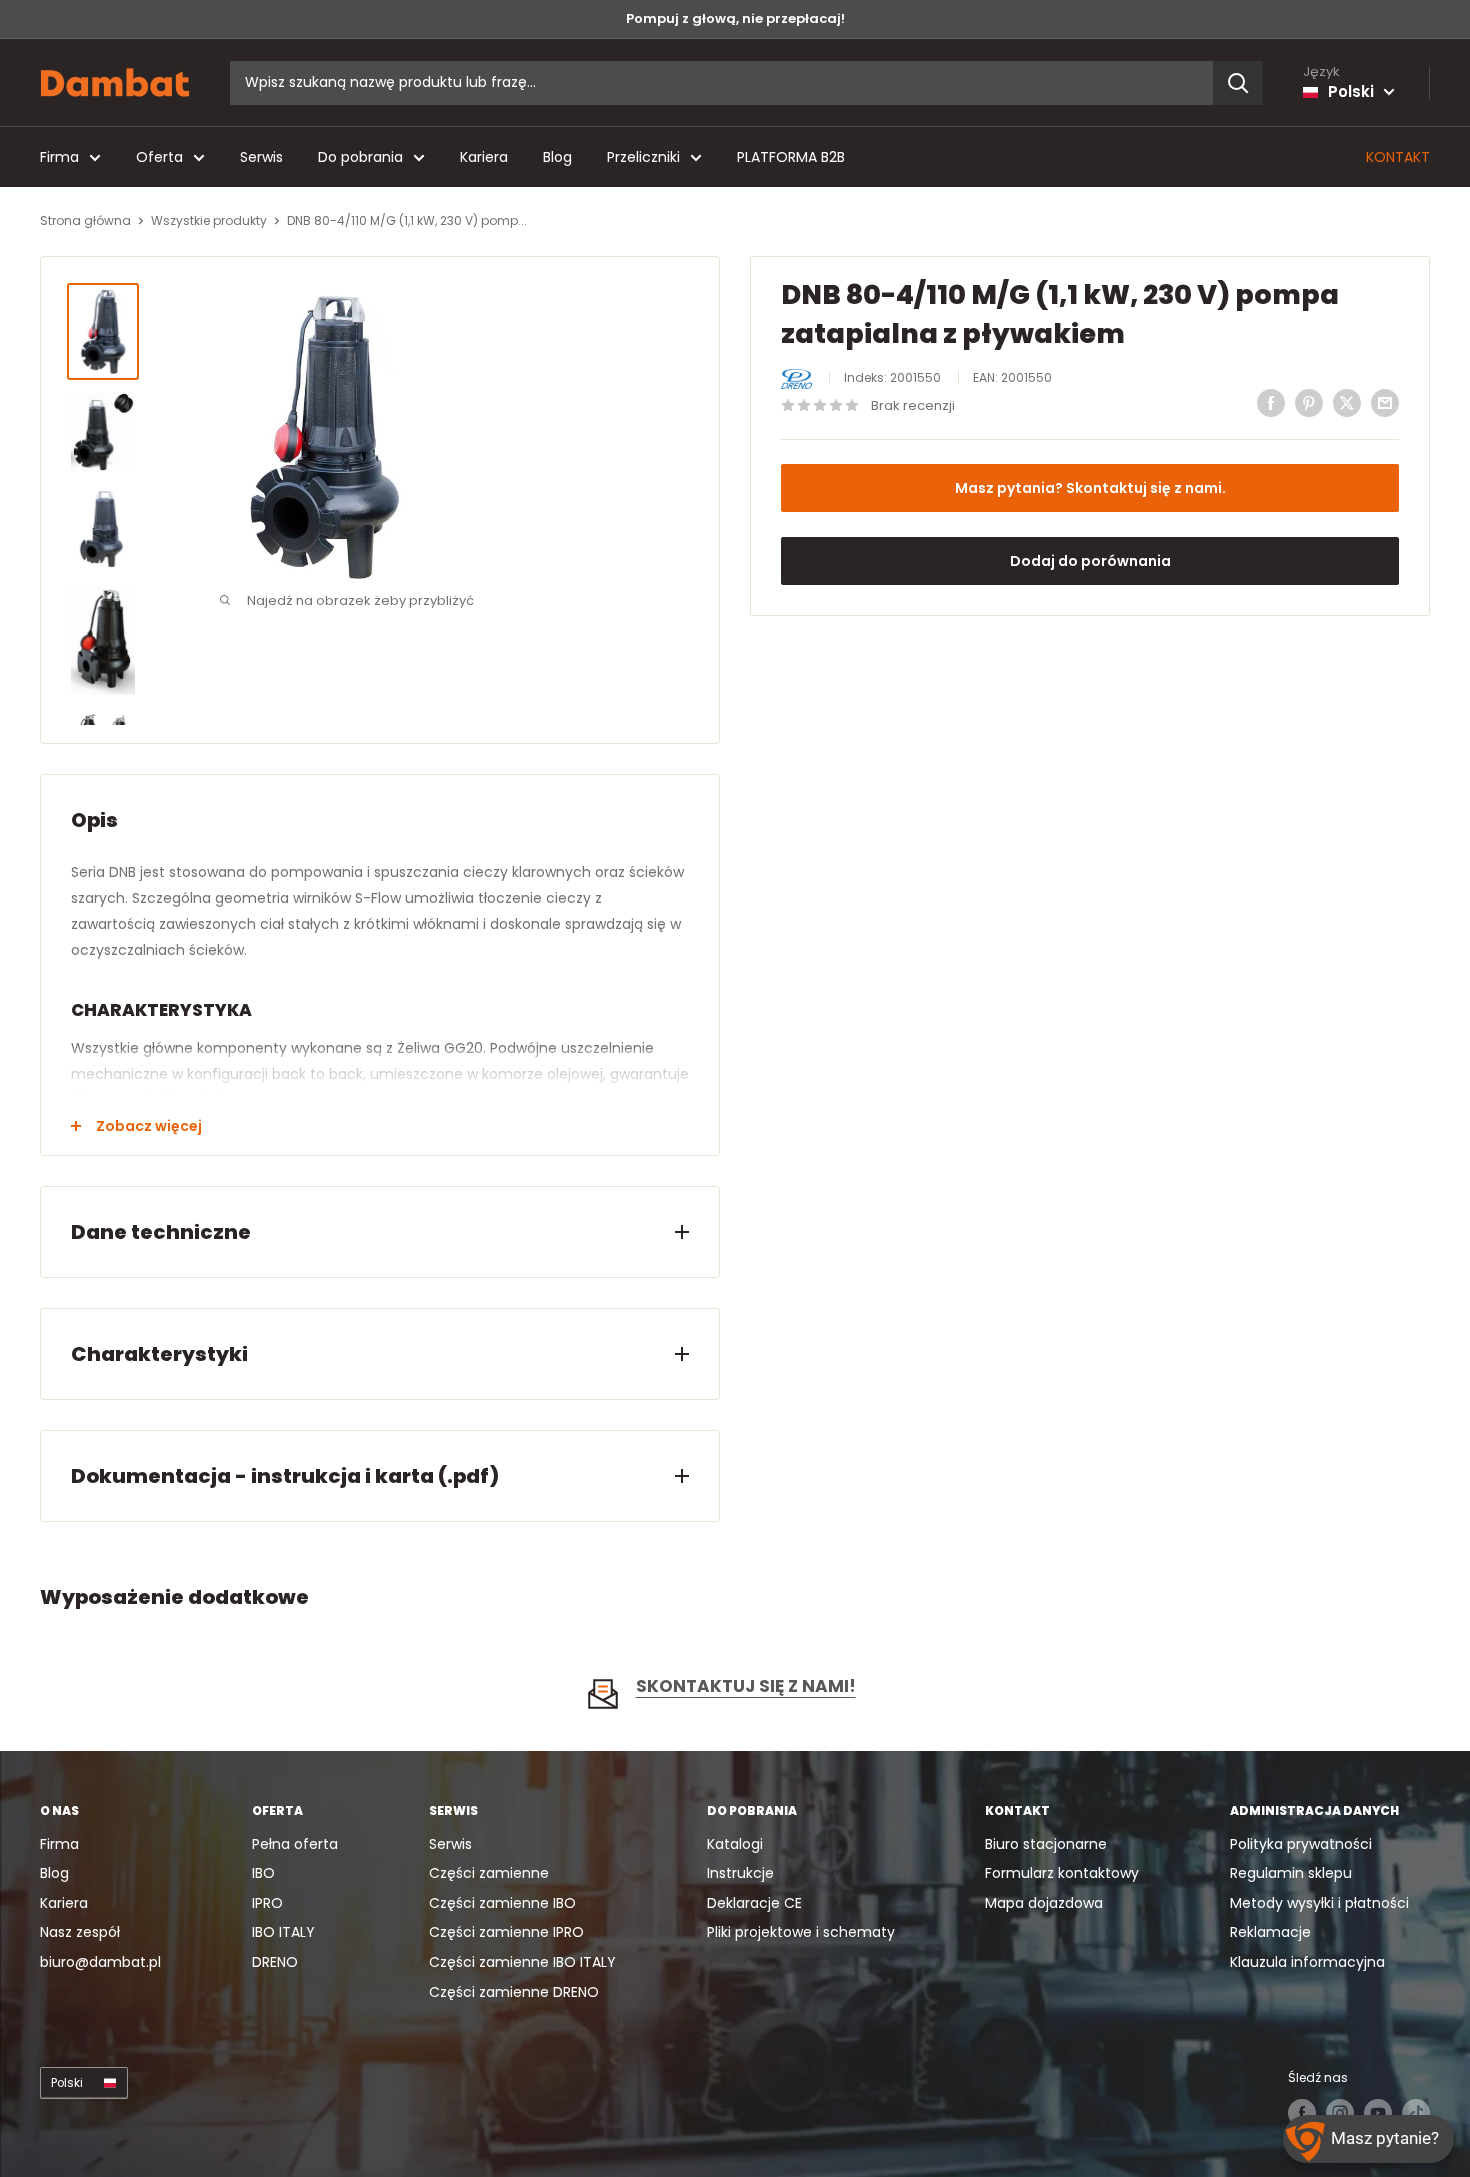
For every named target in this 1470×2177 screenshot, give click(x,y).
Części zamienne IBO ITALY (522, 1962)
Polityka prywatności (1301, 1844)
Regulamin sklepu (1291, 1873)
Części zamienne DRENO (514, 1992)
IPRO (267, 1903)
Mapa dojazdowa (1044, 1903)
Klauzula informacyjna (1307, 1962)
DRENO (275, 1962)
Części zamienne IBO (502, 1903)
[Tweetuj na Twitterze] (1347, 403)
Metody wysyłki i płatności (1319, 1903)
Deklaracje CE (754, 1903)
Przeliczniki (643, 157)
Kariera (484, 157)
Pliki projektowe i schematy (801, 1932)
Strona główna (85, 220)
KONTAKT (1398, 157)
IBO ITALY (283, 1932)
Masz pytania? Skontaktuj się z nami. (1090, 488)
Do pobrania (360, 157)
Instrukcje (740, 1873)
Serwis (261, 157)
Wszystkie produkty (209, 220)
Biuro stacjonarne (1046, 1844)
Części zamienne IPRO (506, 1932)
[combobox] (721, 83)
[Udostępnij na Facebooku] (1271, 403)
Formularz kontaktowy (1062, 1873)
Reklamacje (1270, 1932)
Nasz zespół (80, 1932)
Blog (557, 157)
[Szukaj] (1238, 83)
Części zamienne (489, 1873)
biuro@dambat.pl (100, 1962)
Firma (59, 157)
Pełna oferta (295, 1844)
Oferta (159, 157)
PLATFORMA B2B (791, 157)
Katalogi (735, 1844)
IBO (263, 1873)
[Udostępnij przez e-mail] (1385, 403)
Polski (67, 2083)
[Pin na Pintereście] (1309, 403)
